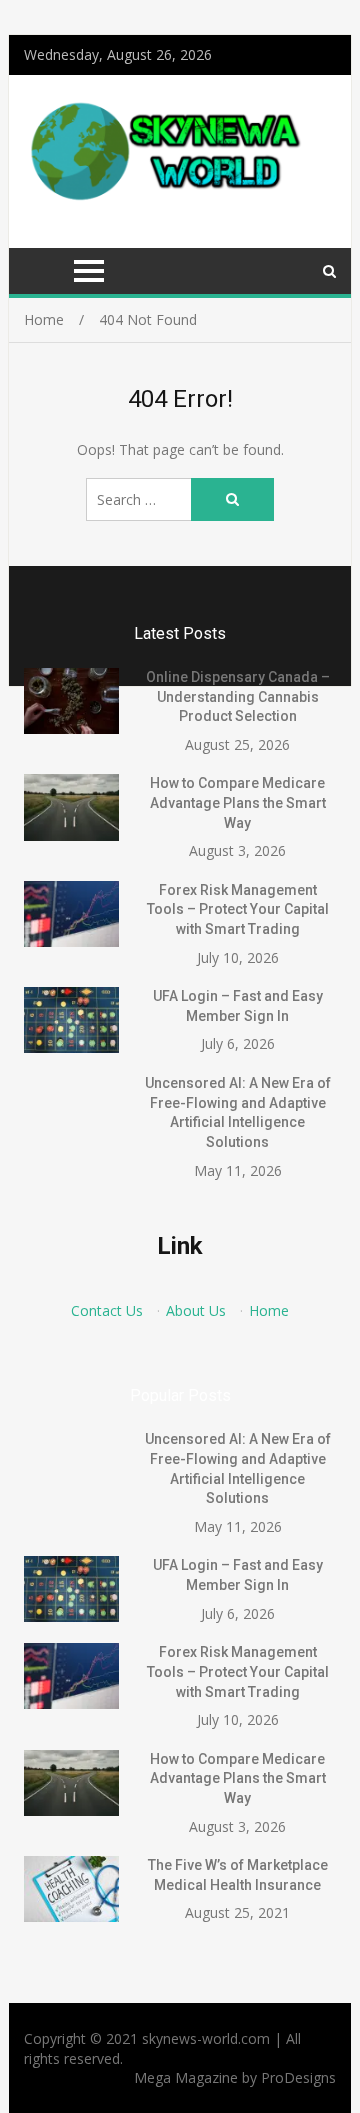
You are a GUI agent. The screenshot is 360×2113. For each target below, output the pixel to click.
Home (269, 1310)
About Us (196, 1310)
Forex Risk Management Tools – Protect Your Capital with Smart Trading (238, 909)
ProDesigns (298, 2077)
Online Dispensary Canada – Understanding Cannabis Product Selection (238, 696)
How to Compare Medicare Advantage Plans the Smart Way (238, 802)
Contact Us (107, 1310)
